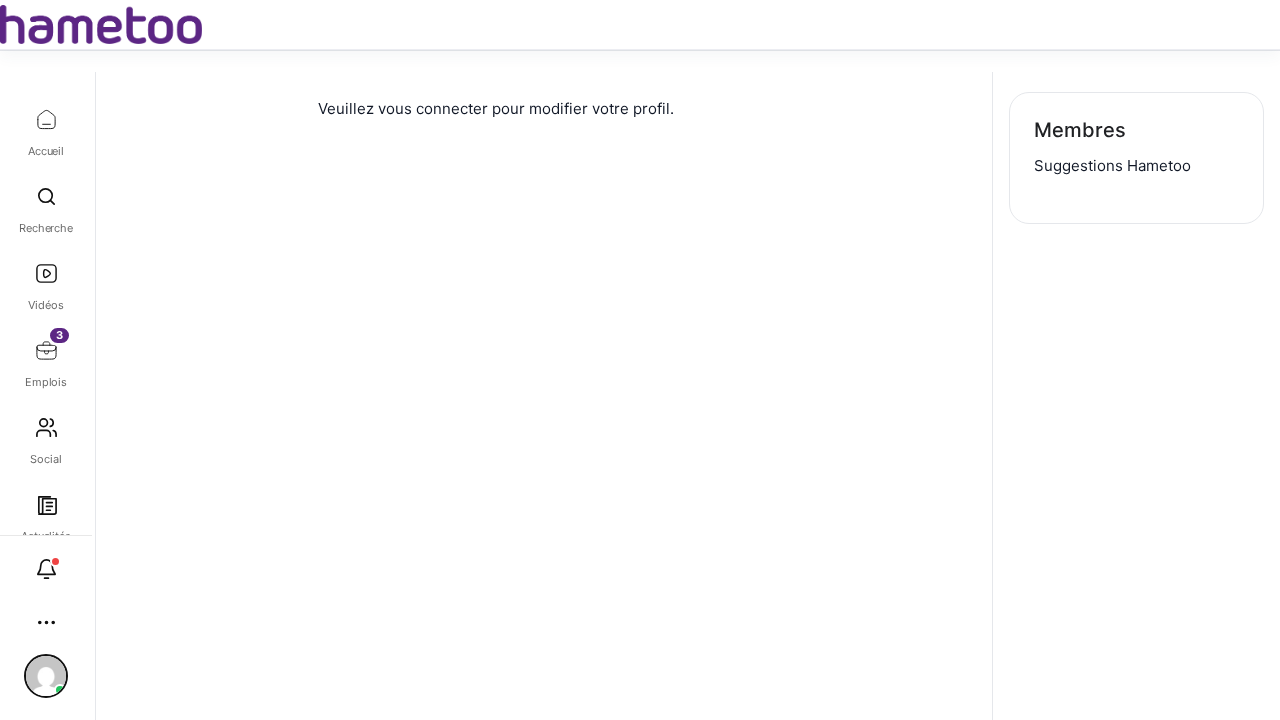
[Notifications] (46, 569)
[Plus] (46, 622)
